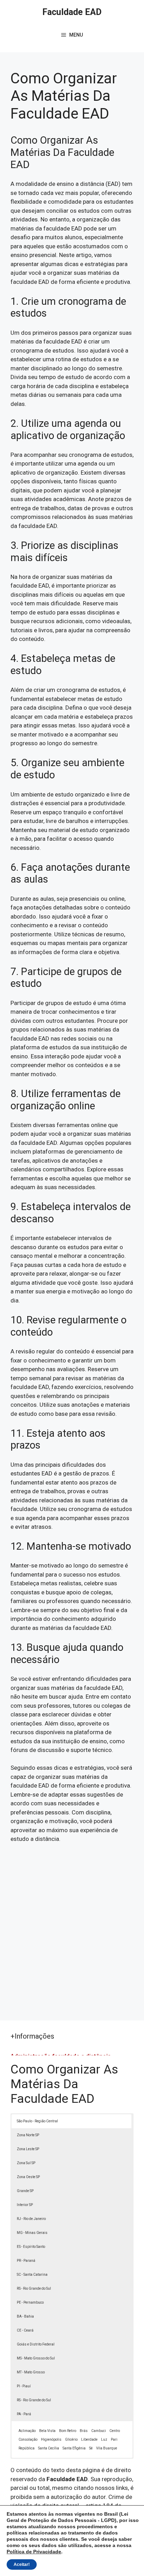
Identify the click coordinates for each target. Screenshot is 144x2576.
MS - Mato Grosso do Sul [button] (36, 2358)
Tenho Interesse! (102, 19)
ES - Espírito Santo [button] (31, 2247)
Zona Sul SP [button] (26, 2163)
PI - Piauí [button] (24, 2386)
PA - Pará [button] (24, 2414)
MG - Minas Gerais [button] (32, 2233)
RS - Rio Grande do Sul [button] (34, 2288)
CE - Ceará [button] (25, 2330)
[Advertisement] (72, 1928)
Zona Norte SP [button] (28, 2135)
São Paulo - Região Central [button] (37, 2121)
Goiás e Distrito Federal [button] (36, 2344)
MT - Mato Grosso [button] (31, 2372)
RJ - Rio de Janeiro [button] (31, 2219)
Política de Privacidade (34, 2552)
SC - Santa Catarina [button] (32, 2275)
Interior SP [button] (25, 2205)
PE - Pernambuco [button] (30, 2302)
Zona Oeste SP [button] (28, 2177)
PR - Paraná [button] (26, 2261)
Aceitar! (22, 2564)
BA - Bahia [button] (25, 2316)
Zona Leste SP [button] (28, 2149)
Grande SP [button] (25, 2191)
